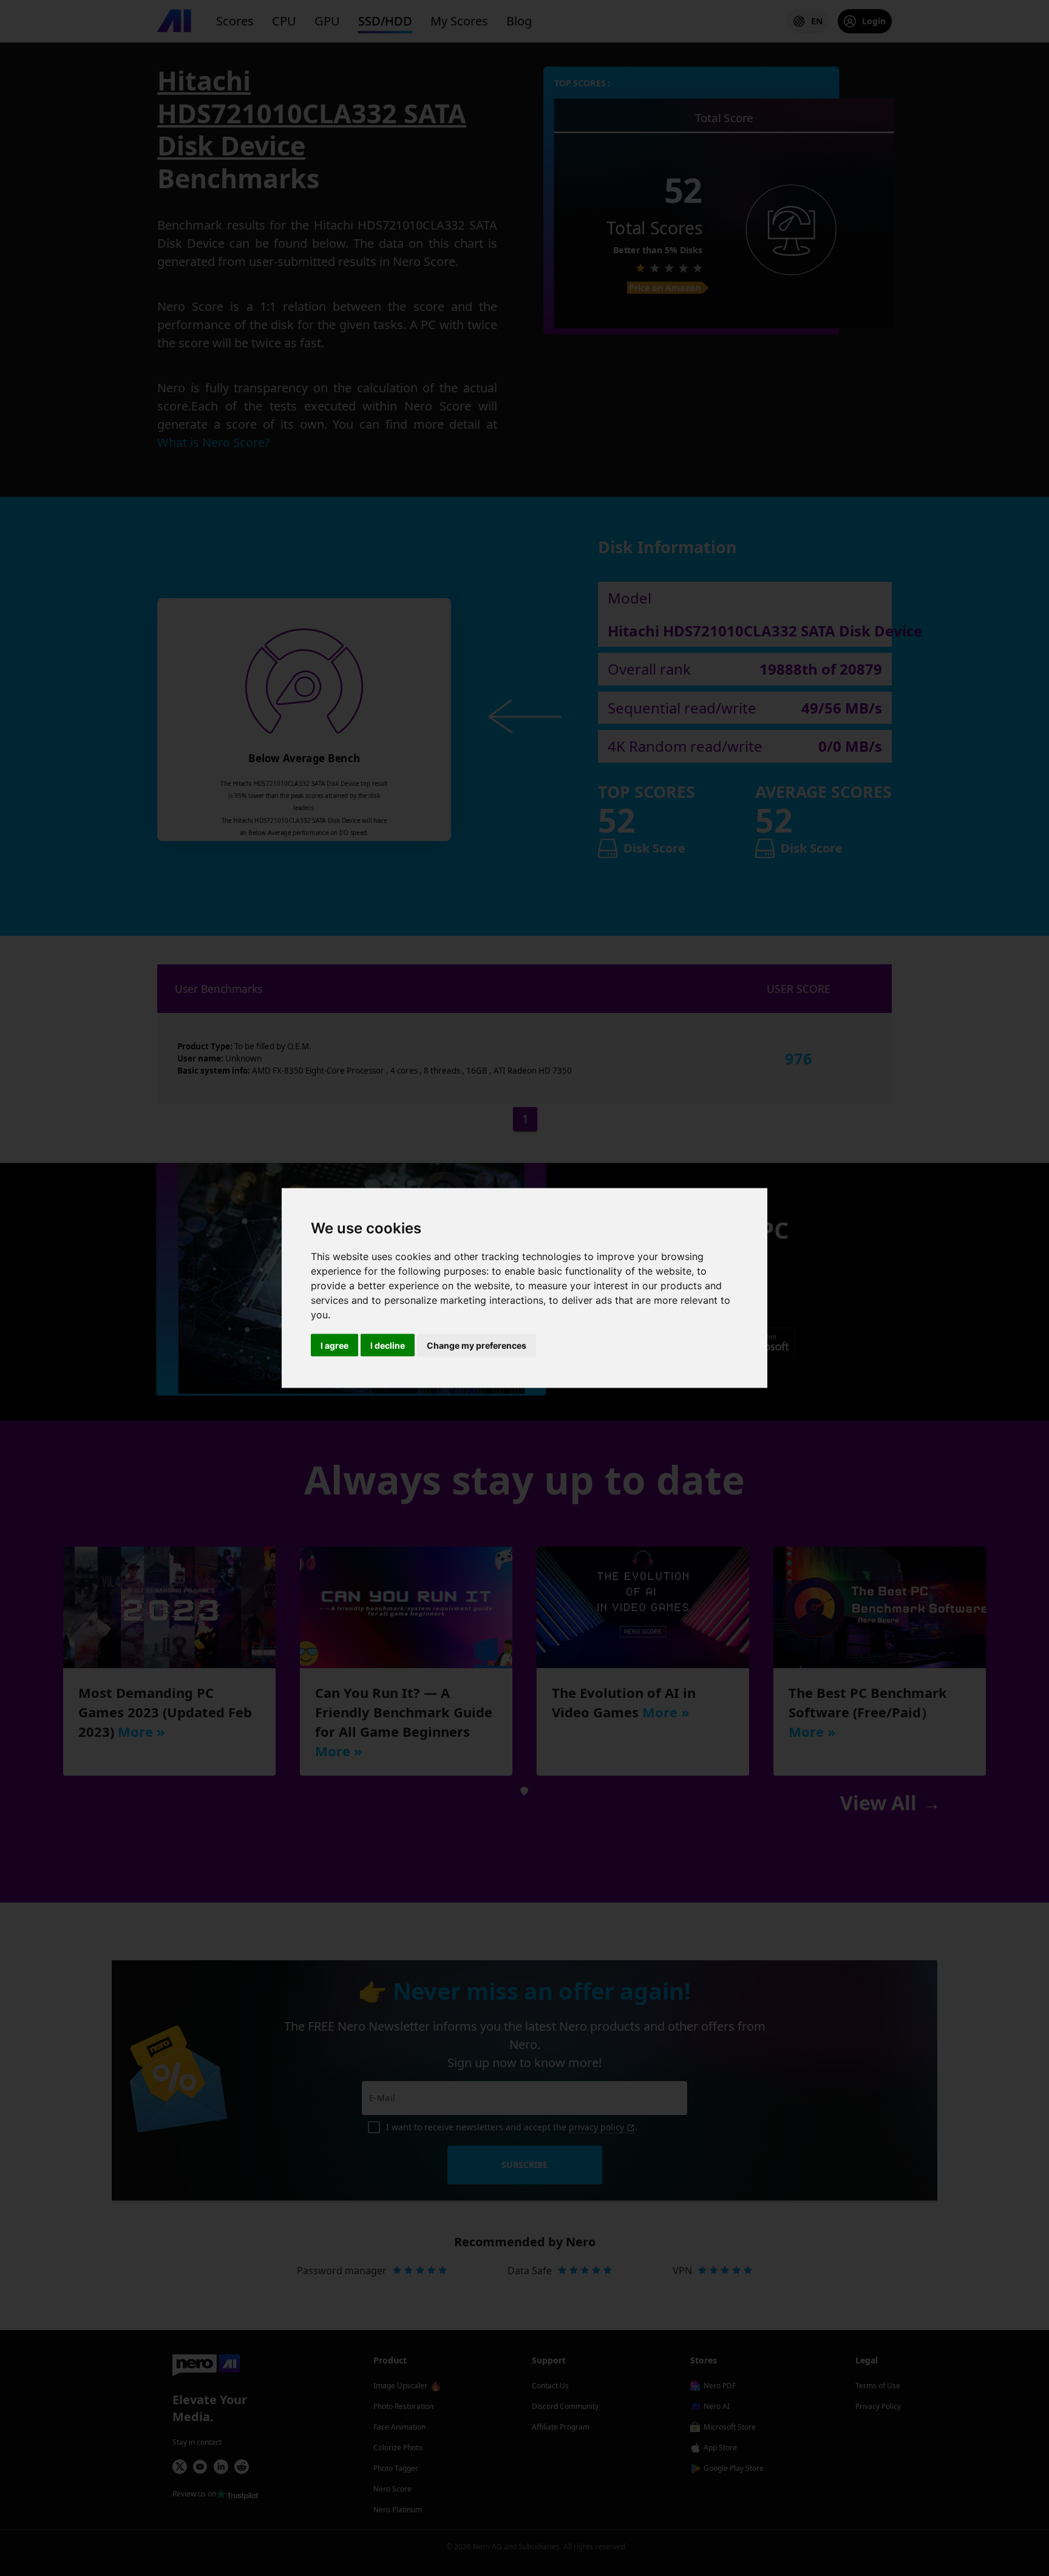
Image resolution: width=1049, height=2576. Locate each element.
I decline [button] (388, 1345)
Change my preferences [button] (477, 1345)
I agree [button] (334, 1345)
